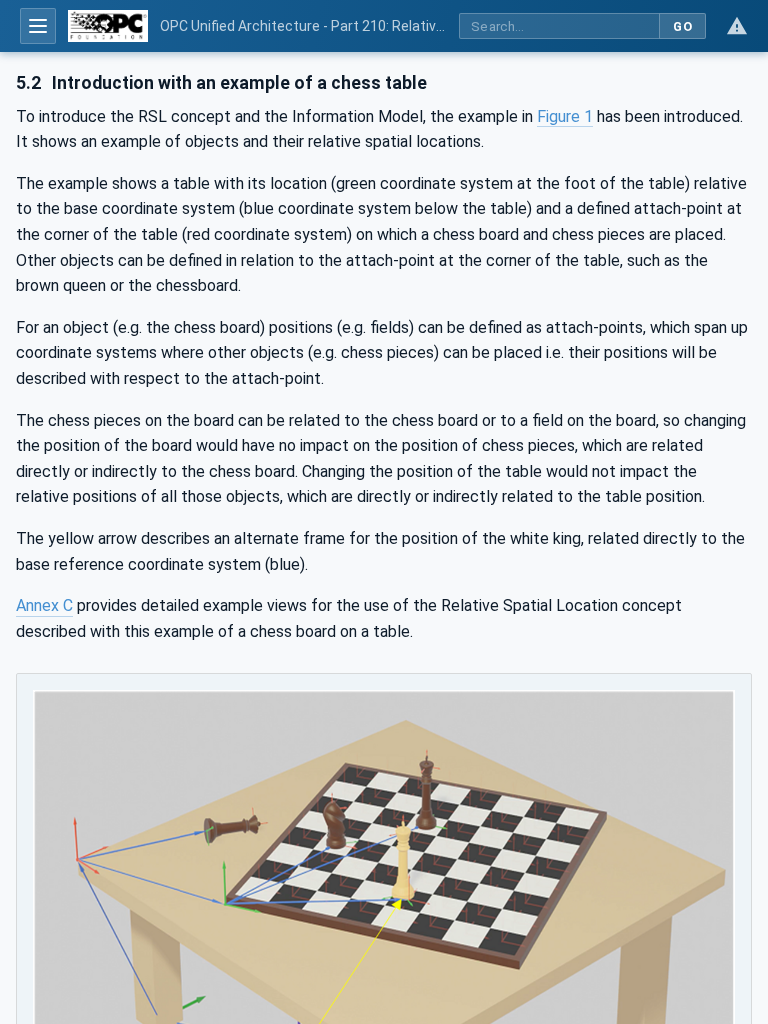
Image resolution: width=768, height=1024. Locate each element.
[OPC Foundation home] (108, 26)
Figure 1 (565, 116)
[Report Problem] (737, 26)
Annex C (44, 605)
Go (682, 26)
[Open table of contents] (38, 26)
